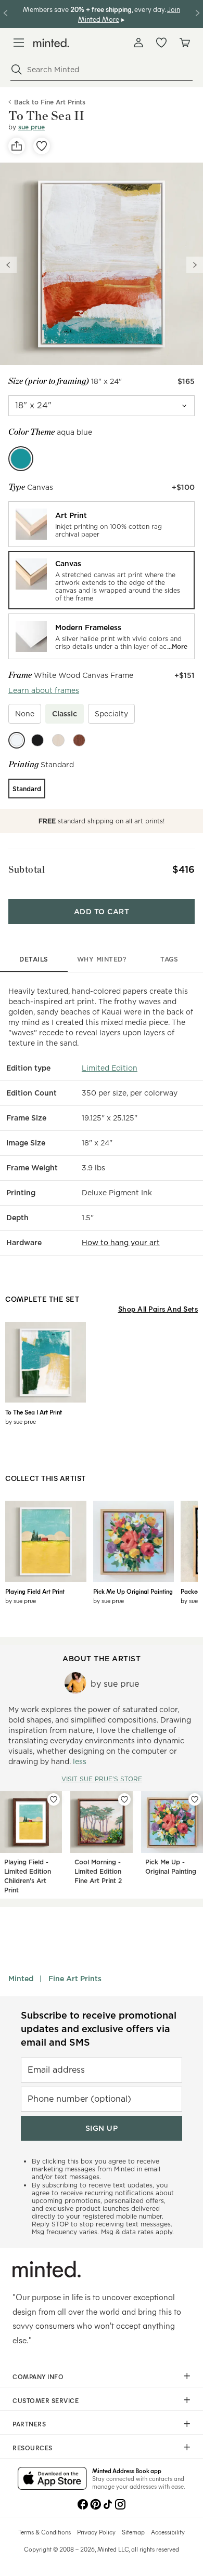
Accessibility (168, 2532)
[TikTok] (108, 2503)
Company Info (38, 2377)
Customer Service (46, 2400)
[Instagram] (120, 2503)
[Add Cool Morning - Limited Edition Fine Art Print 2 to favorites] (124, 1799)
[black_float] (37, 740)
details (34, 959)
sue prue (31, 127)
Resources (33, 2448)
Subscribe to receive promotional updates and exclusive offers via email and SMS (99, 2029)
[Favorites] (161, 43)
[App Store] (52, 2479)
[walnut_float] (79, 740)
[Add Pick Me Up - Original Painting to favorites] (195, 1799)
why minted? (102, 959)
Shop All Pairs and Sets (158, 1309)
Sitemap (133, 2532)
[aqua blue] (21, 459)
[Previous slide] (8, 265)
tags (169, 959)
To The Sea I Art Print (34, 1412)
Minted (21, 1979)
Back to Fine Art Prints (50, 102)
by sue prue (21, 1421)
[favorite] (42, 146)
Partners (29, 2424)
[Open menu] (19, 43)
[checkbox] (25, 714)
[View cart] (184, 43)
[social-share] (17, 146)
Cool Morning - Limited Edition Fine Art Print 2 (98, 1871)
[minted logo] (51, 43)
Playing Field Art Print (35, 1591)
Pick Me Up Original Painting (133, 1591)
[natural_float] (58, 740)
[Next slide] (195, 265)
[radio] (102, 524)
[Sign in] (138, 43)
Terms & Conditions (45, 2532)
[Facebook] (83, 2503)
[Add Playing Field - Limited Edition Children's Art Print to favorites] (54, 1799)
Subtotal (27, 869)
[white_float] (17, 740)
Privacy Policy (96, 2532)
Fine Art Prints (75, 1979)
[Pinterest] (95, 2503)
